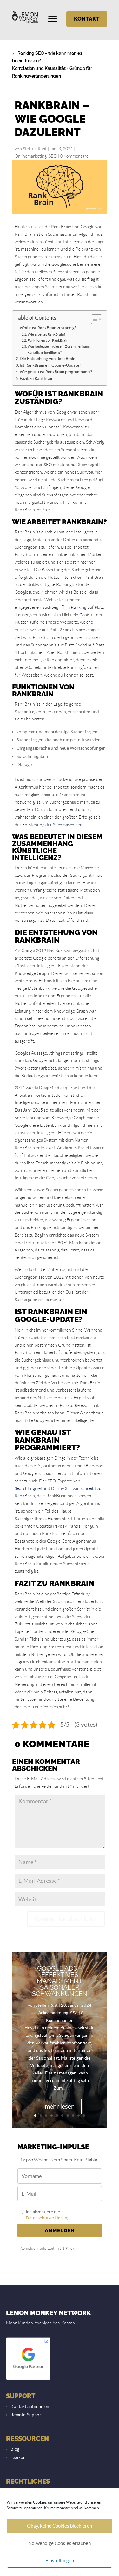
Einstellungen (60, 2561)
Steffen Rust (35, 149)
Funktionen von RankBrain (48, 340)
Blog (15, 2449)
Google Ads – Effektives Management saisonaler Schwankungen (60, 1981)
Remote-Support (27, 2415)
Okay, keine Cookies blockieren (60, 2526)
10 (84, 2115)
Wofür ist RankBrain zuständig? (48, 328)
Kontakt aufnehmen (30, 2406)
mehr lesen (60, 2106)
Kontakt (87, 19)
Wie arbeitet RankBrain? (46, 334)
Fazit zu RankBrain (36, 379)
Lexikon (18, 2457)
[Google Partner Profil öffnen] (28, 2379)
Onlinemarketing (31, 156)
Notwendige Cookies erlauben (60, 2543)
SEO (53, 156)
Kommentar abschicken (66, 1919)
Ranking (79, 607)
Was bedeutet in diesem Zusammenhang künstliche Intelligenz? (59, 349)
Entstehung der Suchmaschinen (52, 825)
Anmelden (60, 2230)
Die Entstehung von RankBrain (47, 359)
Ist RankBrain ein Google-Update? (50, 365)
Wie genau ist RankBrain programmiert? (56, 372)
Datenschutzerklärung (48, 2218)
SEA (74, 2013)
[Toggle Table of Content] (93, 319)
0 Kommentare (74, 156)
